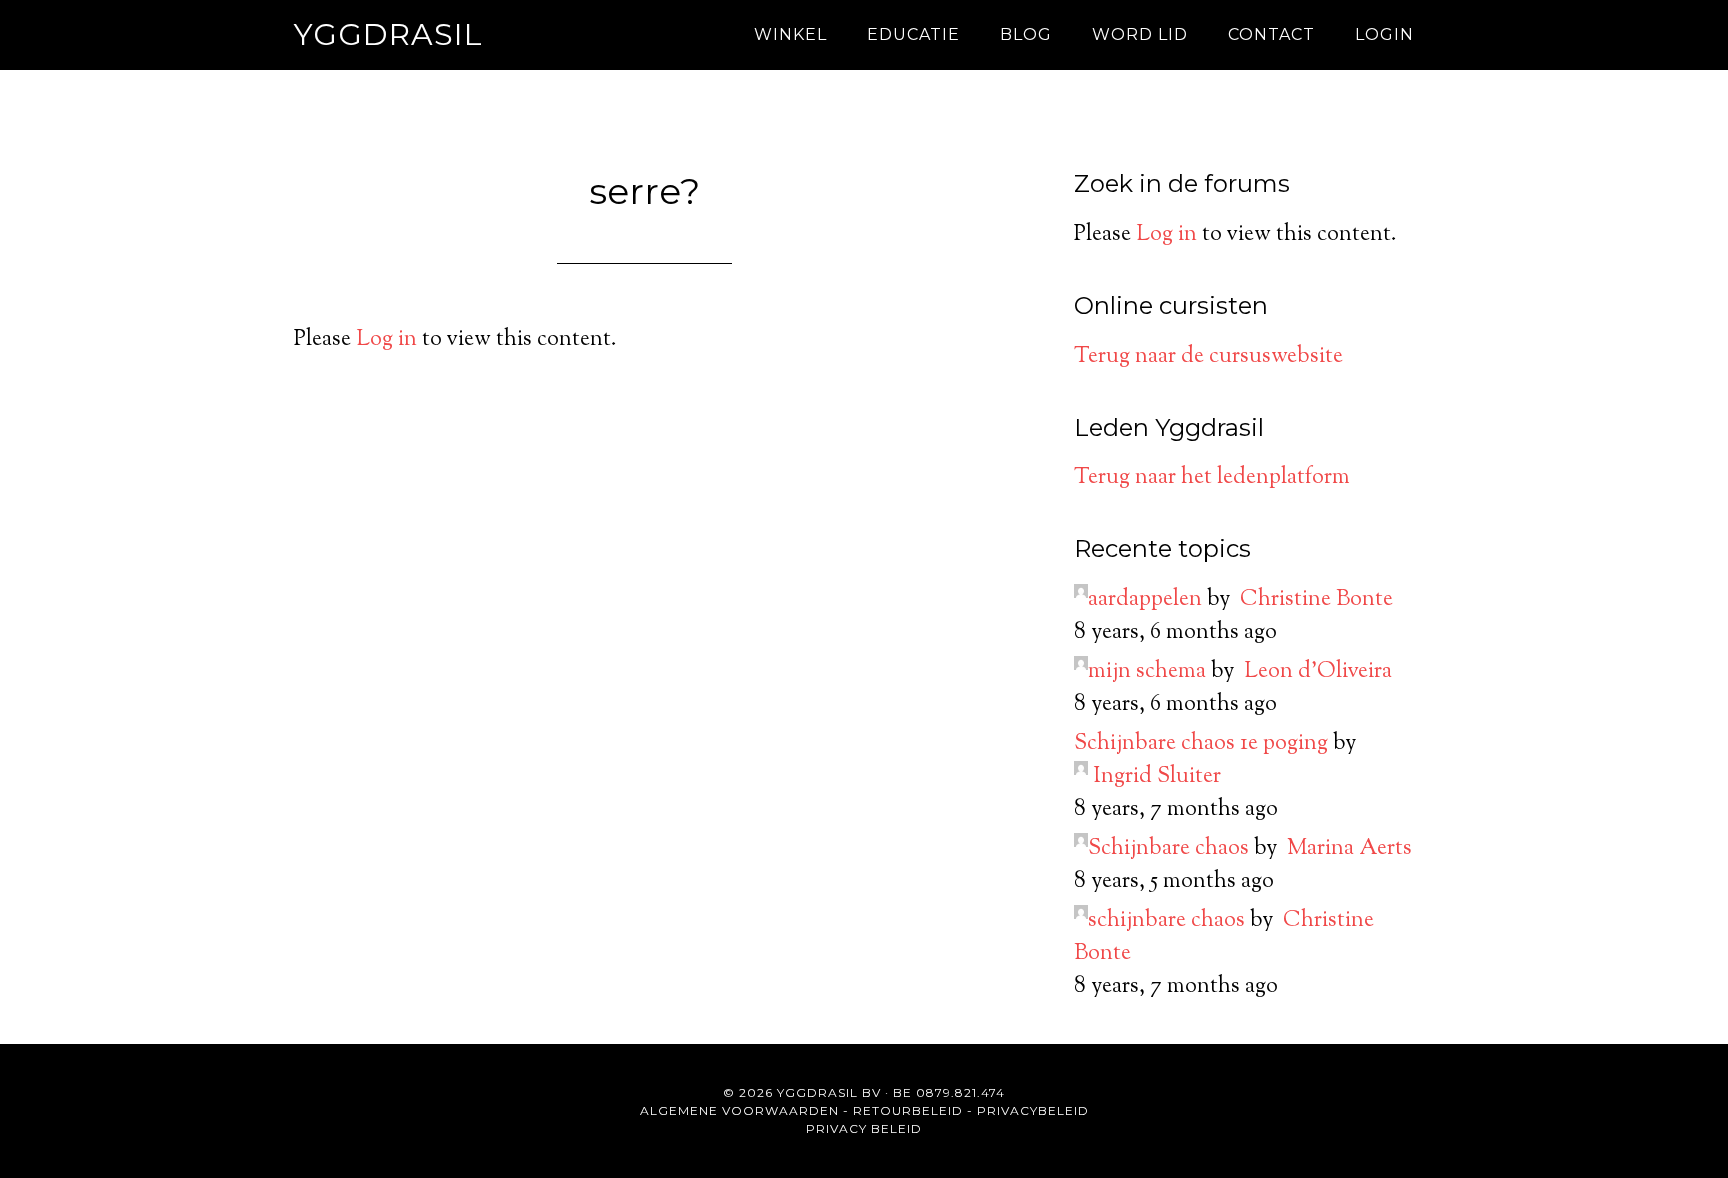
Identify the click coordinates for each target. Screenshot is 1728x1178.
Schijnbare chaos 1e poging (1201, 744)
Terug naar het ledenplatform (1212, 478)
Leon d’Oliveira (1318, 672)
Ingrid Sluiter (1157, 777)
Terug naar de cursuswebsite (1208, 357)
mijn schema (1147, 672)
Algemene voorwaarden (739, 1110)
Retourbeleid (908, 1110)
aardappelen (1145, 600)
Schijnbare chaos (1168, 849)
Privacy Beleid (864, 1128)
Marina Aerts (1349, 849)
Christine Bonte (1316, 600)
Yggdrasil (388, 34)
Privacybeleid (1033, 1110)
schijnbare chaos (1166, 921)
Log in (386, 340)
